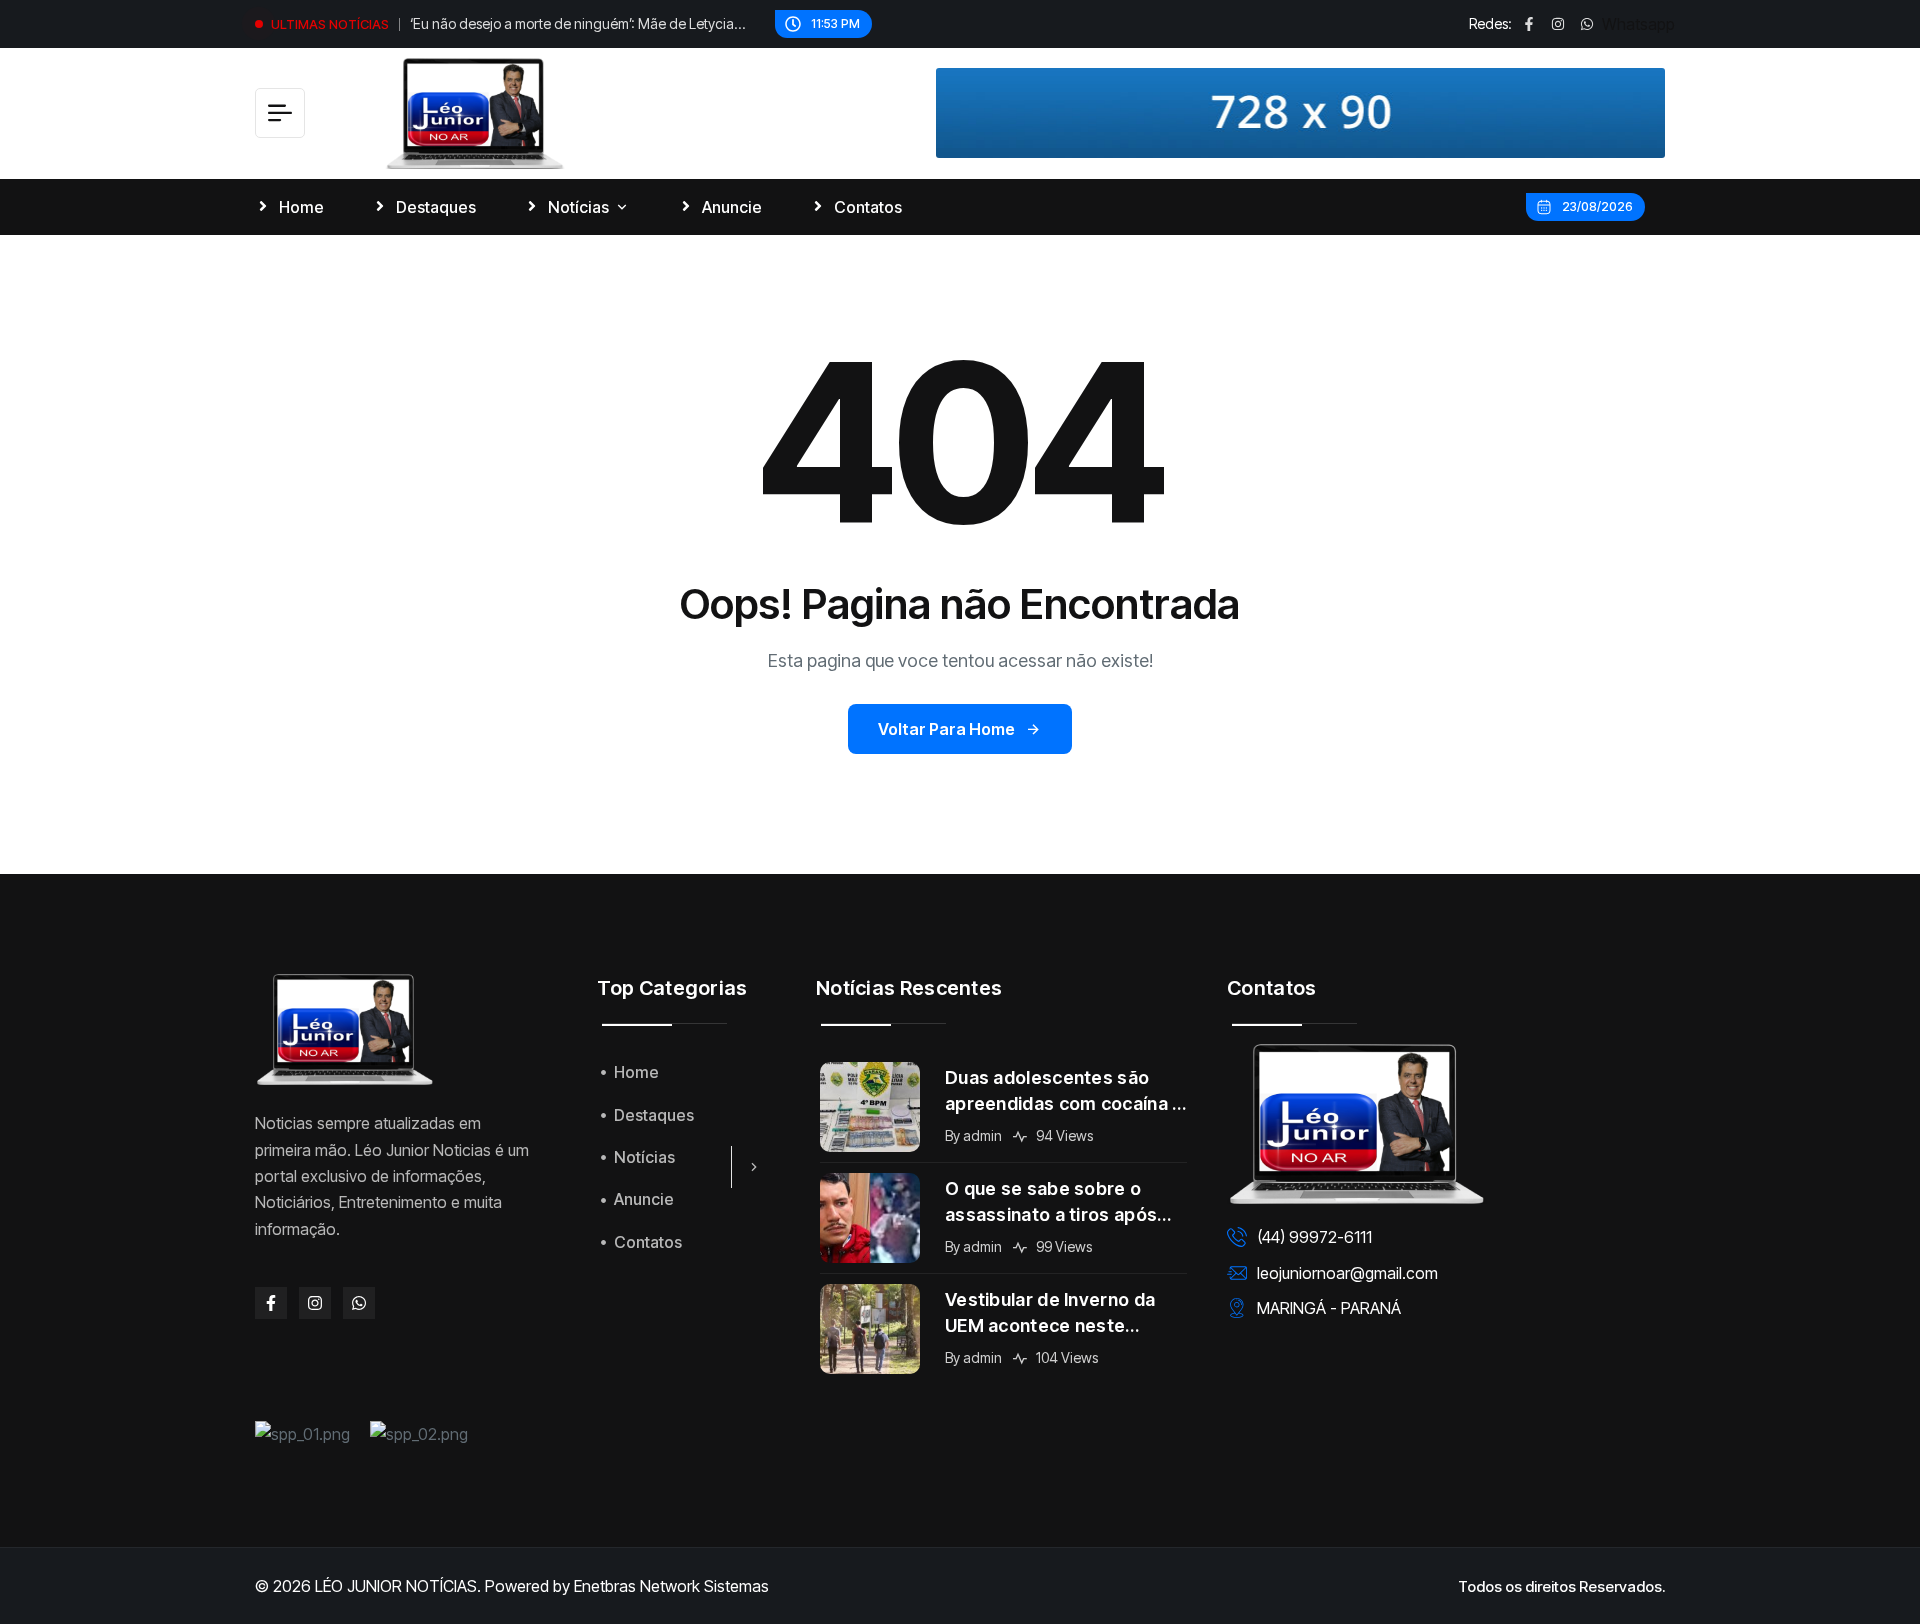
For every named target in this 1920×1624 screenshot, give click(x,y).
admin (982, 1135)
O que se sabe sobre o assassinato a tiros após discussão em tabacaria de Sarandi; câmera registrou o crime (1065, 1203)
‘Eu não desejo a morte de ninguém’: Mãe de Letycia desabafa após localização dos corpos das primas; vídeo (572, 26)
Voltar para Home (946, 729)
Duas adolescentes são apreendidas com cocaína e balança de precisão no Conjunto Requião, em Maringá (1064, 1092)
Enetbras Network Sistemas (671, 1586)
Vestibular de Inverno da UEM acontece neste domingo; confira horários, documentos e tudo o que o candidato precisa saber (1064, 1314)
